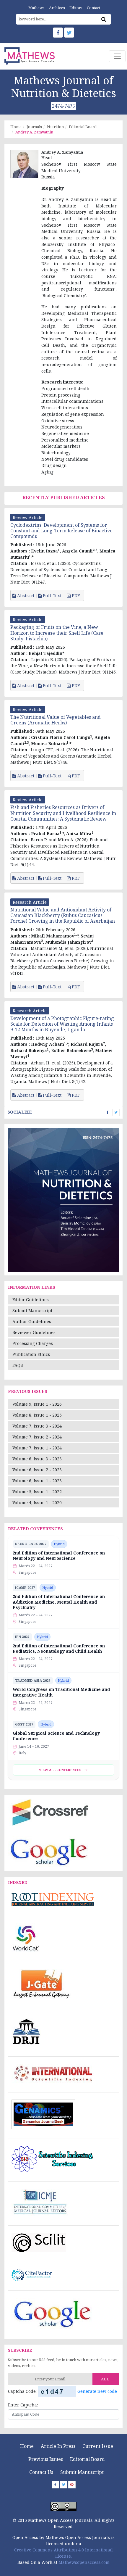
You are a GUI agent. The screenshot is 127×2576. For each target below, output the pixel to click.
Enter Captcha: (23, 2405)
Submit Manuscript (32, 1310)
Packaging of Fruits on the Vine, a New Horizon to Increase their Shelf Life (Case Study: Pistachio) (57, 633)
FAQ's (18, 1365)
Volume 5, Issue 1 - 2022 (37, 1492)
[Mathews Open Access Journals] (30, 56)
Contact (93, 8)
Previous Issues (46, 2459)
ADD (105, 2379)
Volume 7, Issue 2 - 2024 (37, 1437)
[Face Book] (58, 33)
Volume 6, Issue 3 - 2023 (37, 1459)
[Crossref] (49, 1812)
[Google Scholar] (49, 1851)
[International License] (63, 2506)
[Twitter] (69, 33)
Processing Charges (33, 1343)
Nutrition (55, 127)
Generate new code (97, 2391)
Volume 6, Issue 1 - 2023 (37, 1481)
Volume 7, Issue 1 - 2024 (37, 1448)
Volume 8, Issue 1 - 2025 (37, 1415)
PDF (76, 596)
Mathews (36, 8)
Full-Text (52, 596)
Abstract (25, 596)
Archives (57, 8)
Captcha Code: (22, 2391)
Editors (76, 8)
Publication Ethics (31, 1354)
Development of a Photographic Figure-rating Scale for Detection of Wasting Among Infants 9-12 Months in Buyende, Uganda (62, 1024)
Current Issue (98, 2446)
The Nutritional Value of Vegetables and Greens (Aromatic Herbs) (56, 720)
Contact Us (41, 2472)
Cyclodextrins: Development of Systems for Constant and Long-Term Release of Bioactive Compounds (61, 531)
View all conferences (60, 1770)
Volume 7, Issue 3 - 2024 (37, 1426)
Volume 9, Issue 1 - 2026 (37, 1404)
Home (16, 127)
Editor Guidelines (31, 1300)
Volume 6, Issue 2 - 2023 (37, 1470)
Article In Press (58, 2446)
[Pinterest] (72, 2485)
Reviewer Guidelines (34, 1332)
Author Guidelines (32, 1321)
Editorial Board (83, 127)
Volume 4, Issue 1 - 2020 (37, 1503)
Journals (34, 127)
